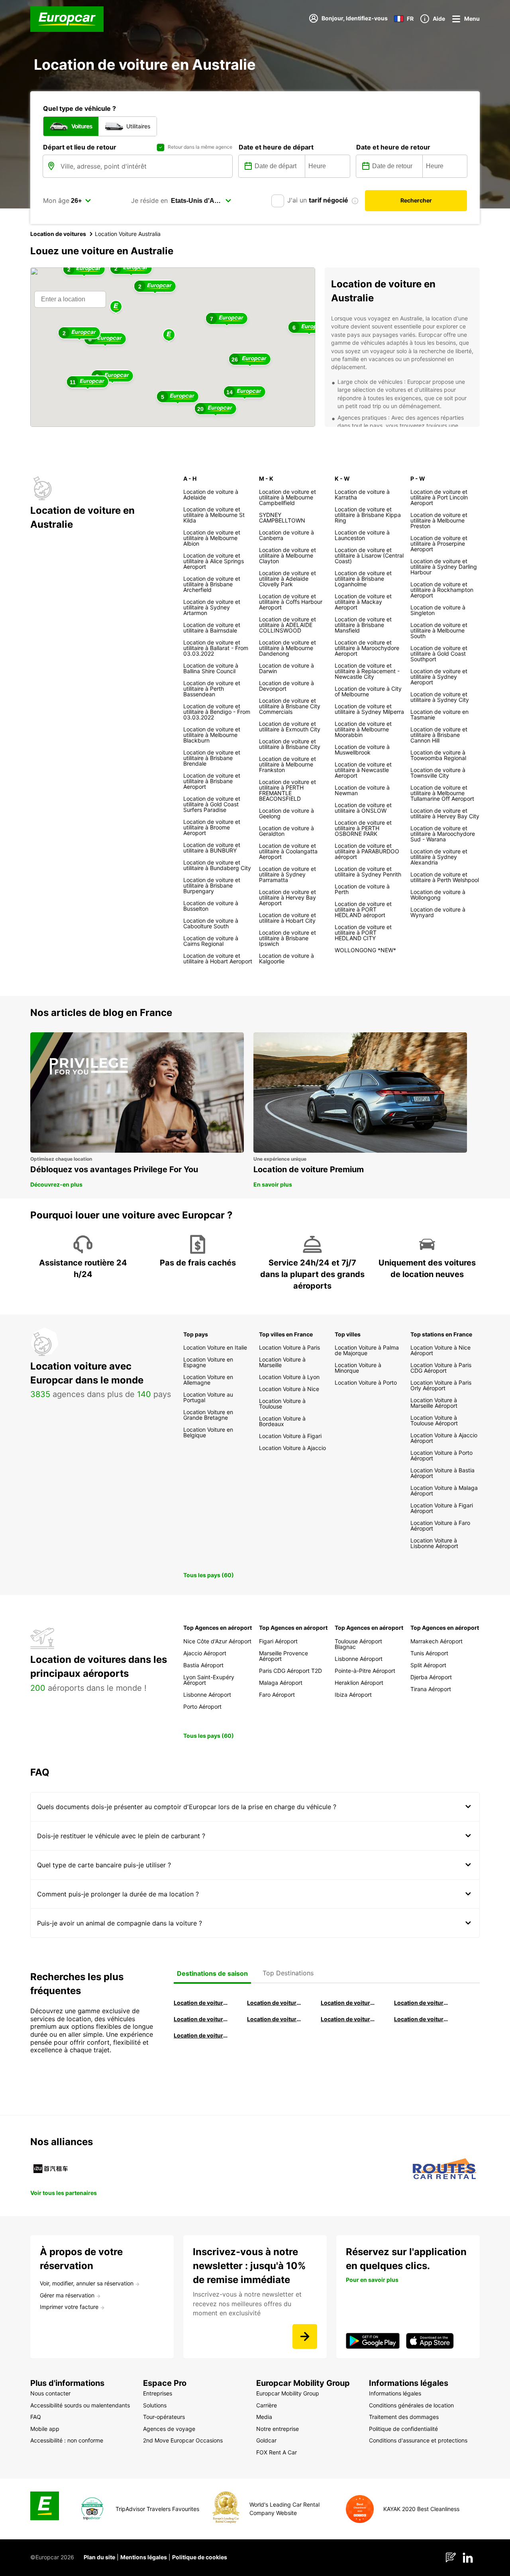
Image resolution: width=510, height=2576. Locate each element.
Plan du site (99, 2557)
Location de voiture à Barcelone (201, 2003)
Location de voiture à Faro (275, 2019)
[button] (169, 335)
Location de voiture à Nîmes (348, 2019)
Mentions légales (144, 2557)
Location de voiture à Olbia (201, 2019)
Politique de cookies (200, 2557)
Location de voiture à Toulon (201, 2035)
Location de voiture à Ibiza (422, 2003)
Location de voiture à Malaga (348, 2003)
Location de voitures (58, 234)
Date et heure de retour (393, 147)
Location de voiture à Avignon (422, 2019)
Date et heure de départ (276, 147)
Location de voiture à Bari (275, 2003)
